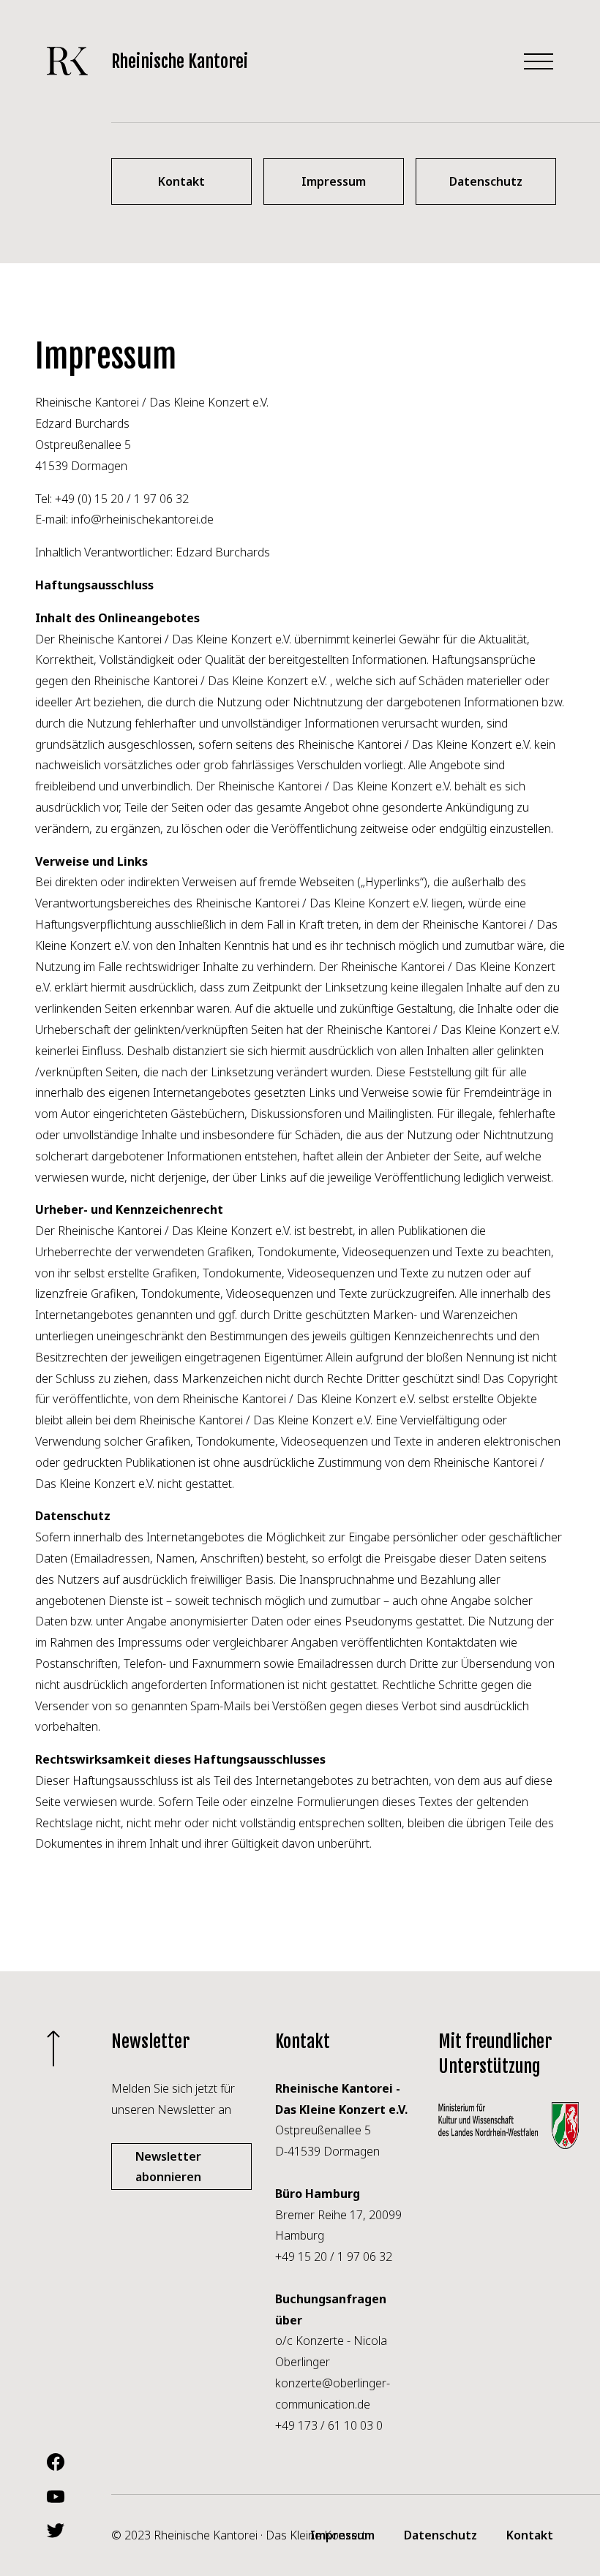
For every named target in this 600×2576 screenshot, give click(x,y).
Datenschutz (440, 2535)
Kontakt (530, 2535)
